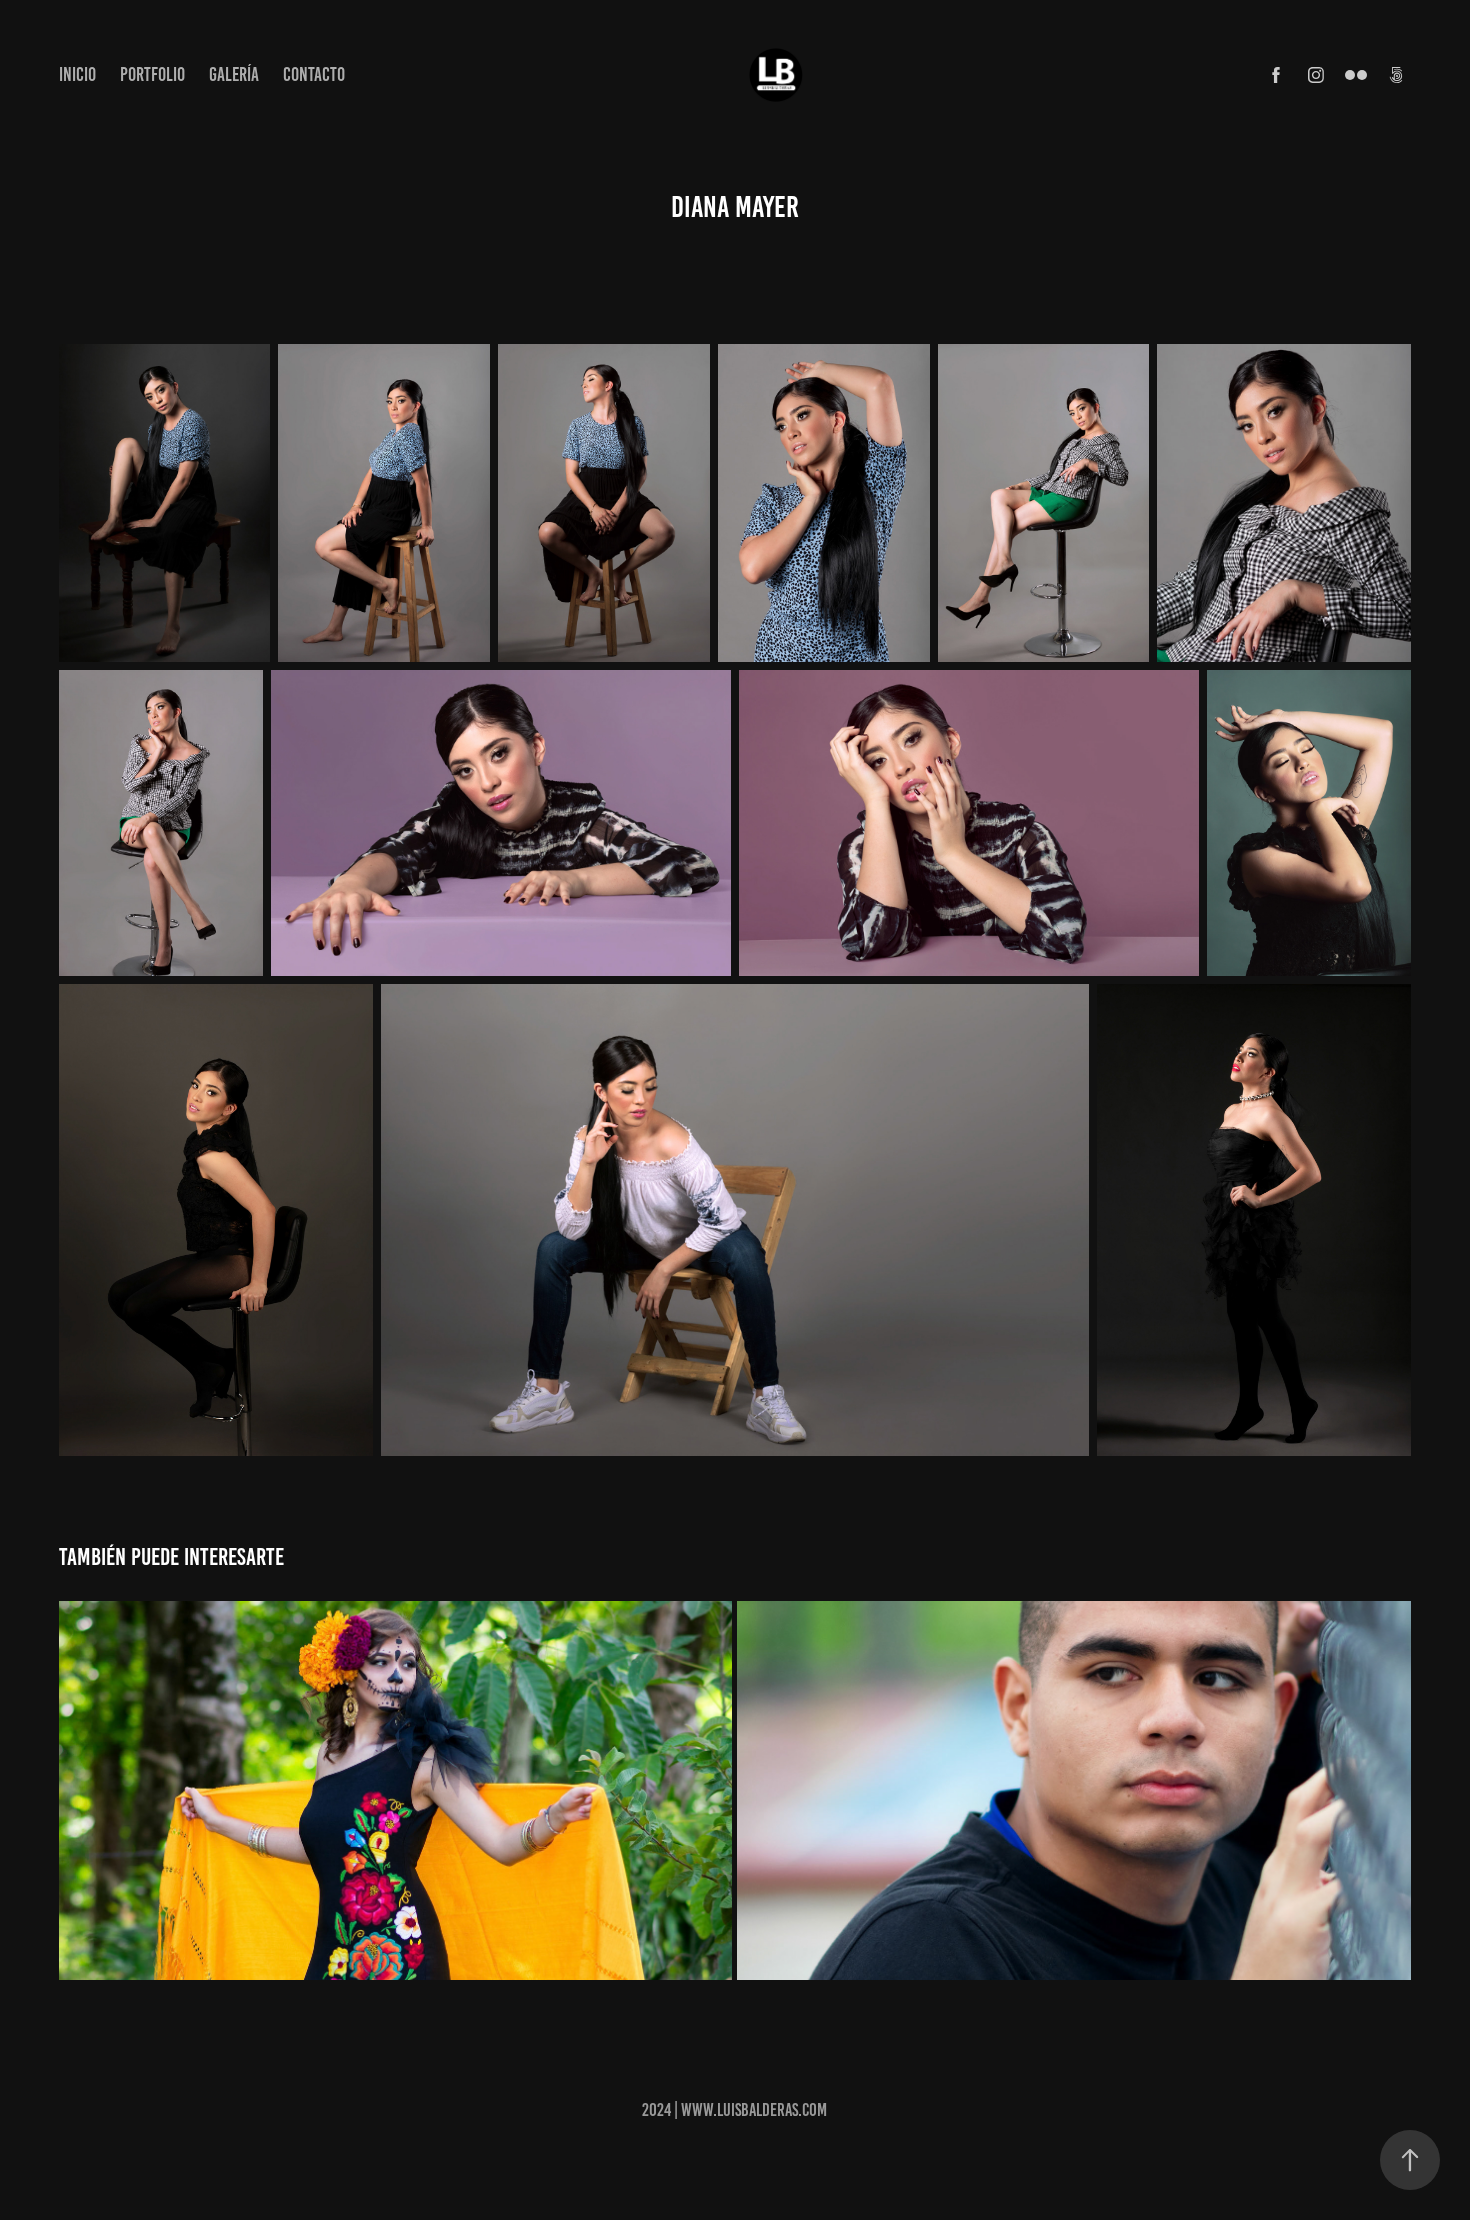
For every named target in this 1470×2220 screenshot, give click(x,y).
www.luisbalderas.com (754, 2110)
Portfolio (152, 74)
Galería (234, 74)
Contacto (314, 74)
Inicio (77, 74)
